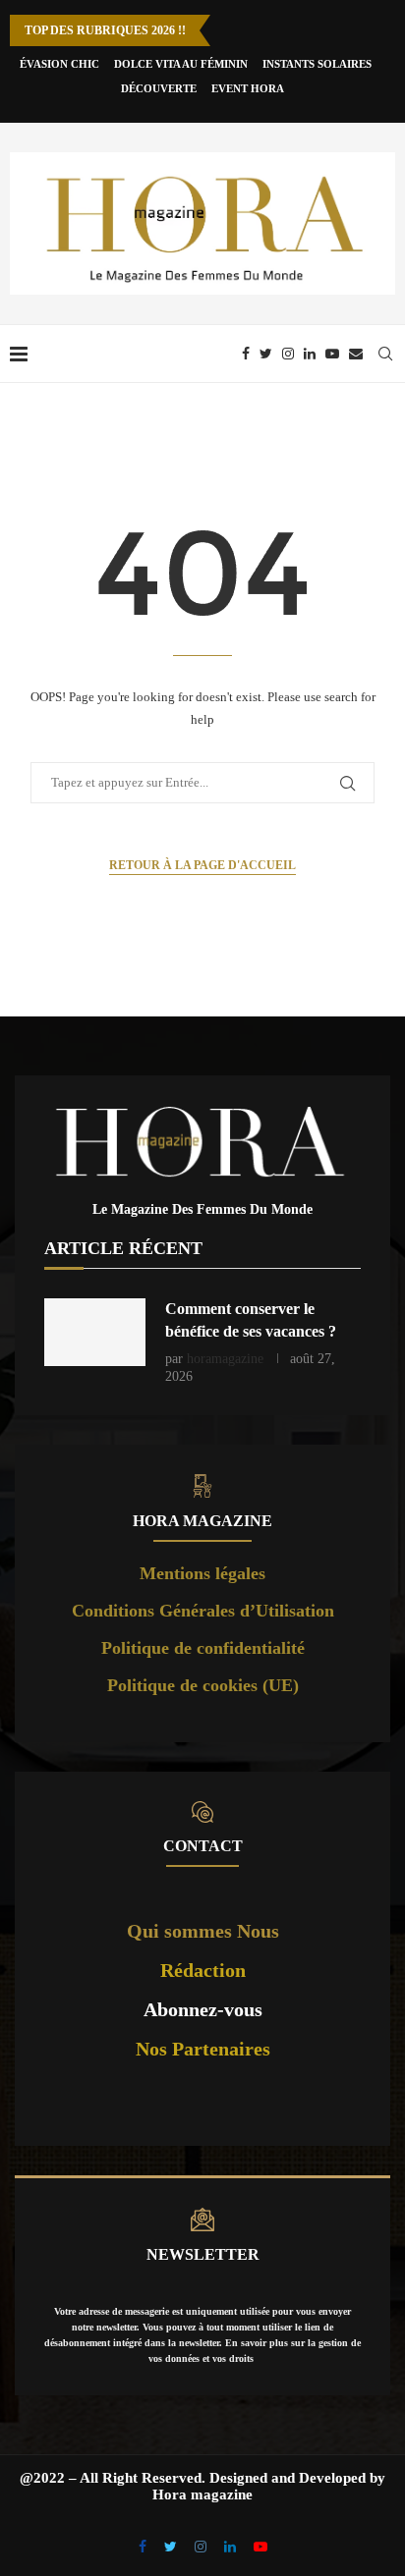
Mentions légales (202, 1573)
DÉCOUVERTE (159, 88)
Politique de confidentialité (203, 1648)
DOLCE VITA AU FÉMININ (181, 64)
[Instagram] (288, 354)
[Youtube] (332, 354)
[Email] (356, 354)
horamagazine (225, 1359)
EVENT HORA (248, 88)
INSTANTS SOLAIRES (317, 64)
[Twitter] (266, 354)
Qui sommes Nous (203, 1931)
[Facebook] (246, 354)
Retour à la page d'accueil (202, 865)
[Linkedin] (310, 354)
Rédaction (203, 1970)
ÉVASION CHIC (59, 64)
